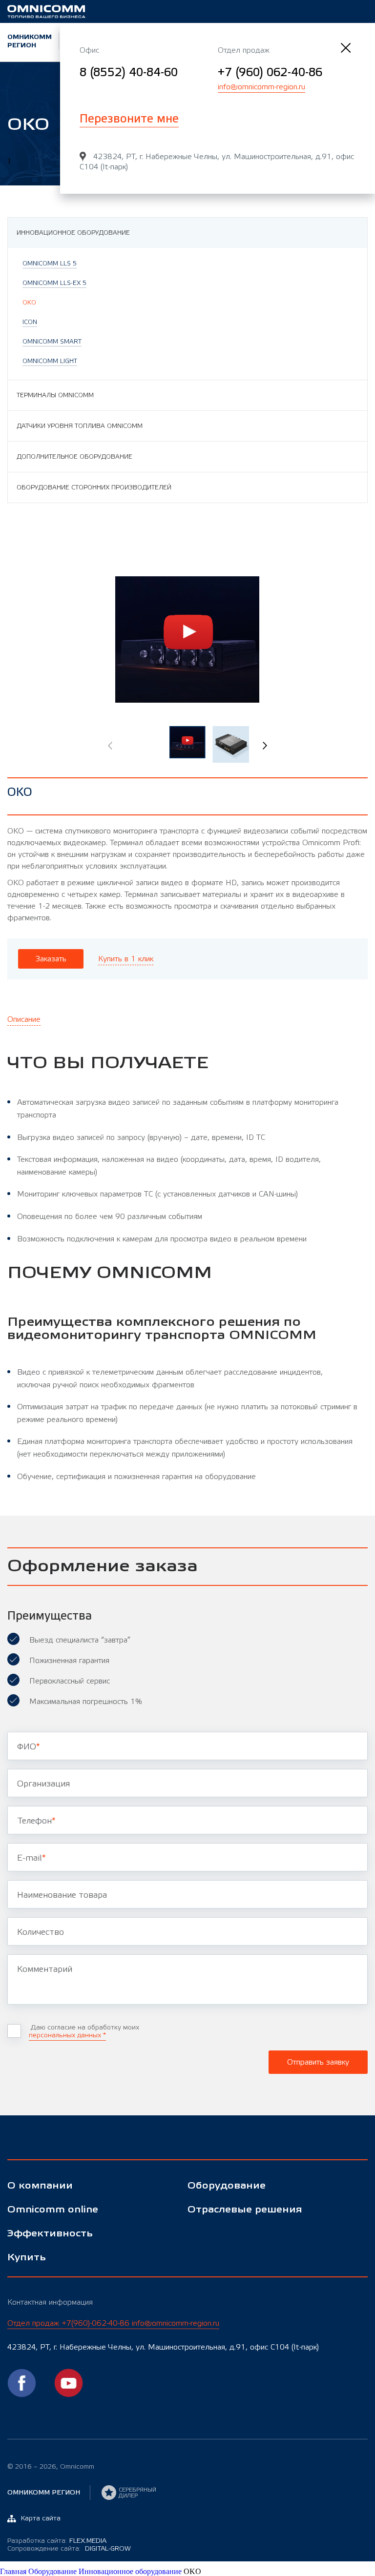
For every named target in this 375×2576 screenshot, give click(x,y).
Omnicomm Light (50, 361)
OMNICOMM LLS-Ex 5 (54, 283)
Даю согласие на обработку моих (84, 2031)
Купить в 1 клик (126, 959)
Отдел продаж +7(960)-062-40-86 (113, 2323)
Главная (14, 2571)
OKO (29, 303)
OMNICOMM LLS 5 (50, 264)
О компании (40, 2186)
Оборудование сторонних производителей (94, 487)
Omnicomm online (53, 2210)
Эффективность (50, 2234)
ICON (30, 322)
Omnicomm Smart (52, 342)
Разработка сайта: (57, 2541)
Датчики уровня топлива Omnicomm (80, 426)
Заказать (51, 959)
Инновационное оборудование (73, 233)
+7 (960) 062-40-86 (270, 72)
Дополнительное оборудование (74, 457)
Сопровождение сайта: (69, 2549)
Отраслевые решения (245, 2210)
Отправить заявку (318, 2062)
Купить (27, 2258)
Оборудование (227, 2186)
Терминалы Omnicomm (55, 395)
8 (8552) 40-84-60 (129, 72)
